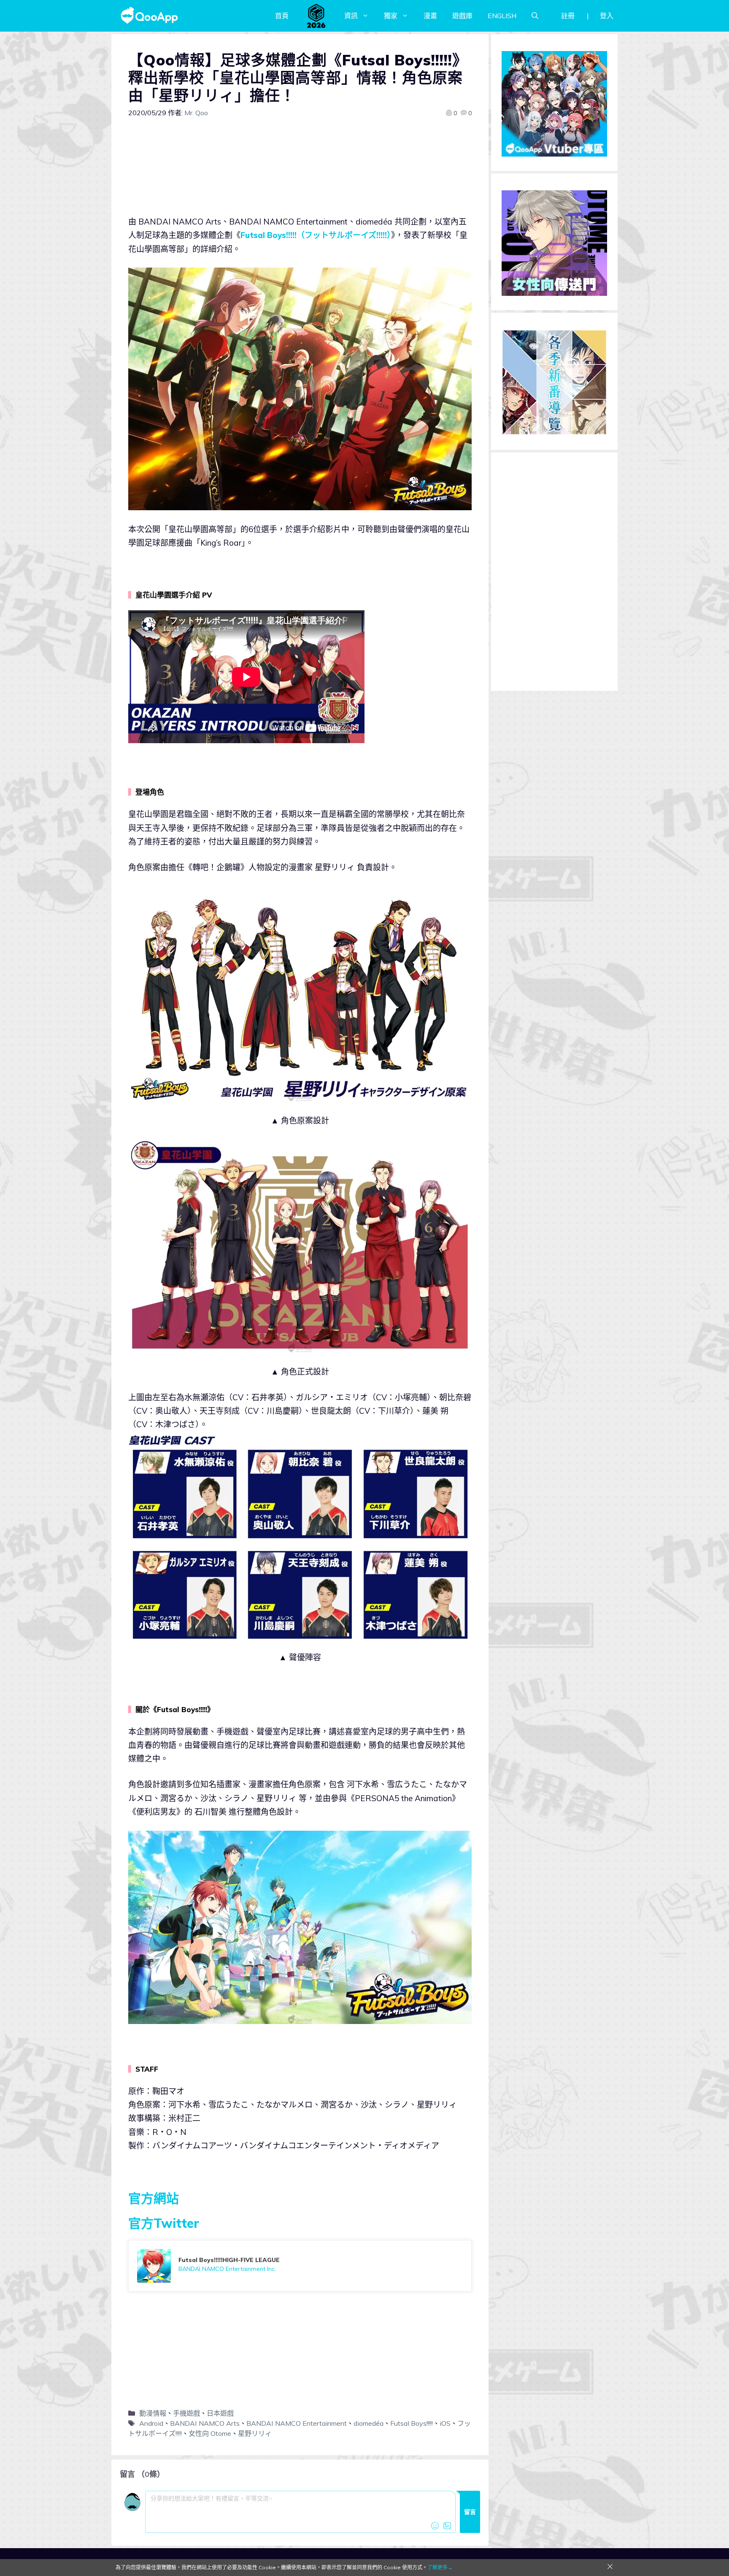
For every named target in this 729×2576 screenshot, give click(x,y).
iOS (445, 2423)
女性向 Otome (210, 2433)
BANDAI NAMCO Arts (205, 2423)
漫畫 (430, 16)
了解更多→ (440, 2567)
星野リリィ (255, 2433)
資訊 (351, 16)
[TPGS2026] (316, 16)
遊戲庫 (462, 16)
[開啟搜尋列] (535, 16)
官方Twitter (164, 2223)
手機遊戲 (186, 2413)
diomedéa (369, 2423)
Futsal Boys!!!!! (412, 2423)
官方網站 (154, 2198)
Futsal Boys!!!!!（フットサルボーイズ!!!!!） (316, 235)
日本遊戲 (220, 2413)
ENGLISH (502, 16)
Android (151, 2423)
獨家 (391, 16)
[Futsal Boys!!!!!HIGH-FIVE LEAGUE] (300, 2266)
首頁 (282, 16)
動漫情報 (153, 2413)
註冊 (568, 16)
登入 (607, 16)
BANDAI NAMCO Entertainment (297, 2423)
